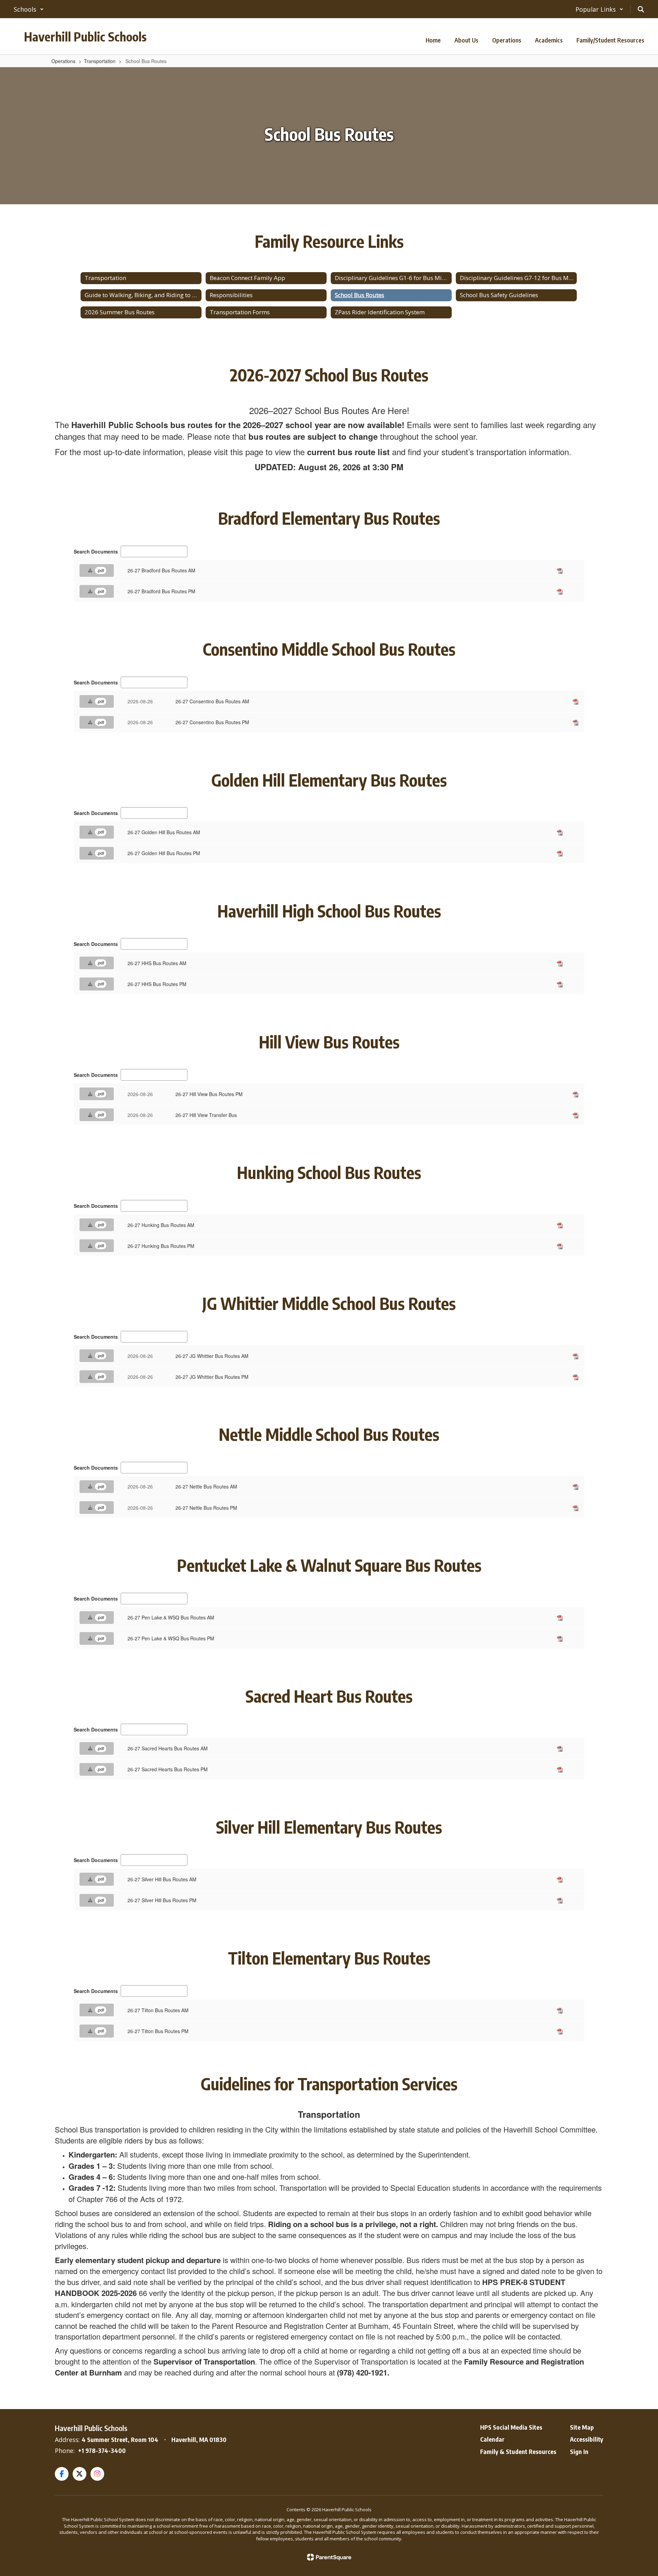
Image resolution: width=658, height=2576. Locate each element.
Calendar (492, 2439)
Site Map (582, 2427)
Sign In (579, 2451)
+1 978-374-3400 (102, 2450)
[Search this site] (641, 9)
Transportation (100, 61)
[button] (29, 9)
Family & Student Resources (518, 2451)
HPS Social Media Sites (511, 2427)
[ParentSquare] (329, 2557)
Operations (63, 61)
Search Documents (96, 551)
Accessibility (587, 2439)
